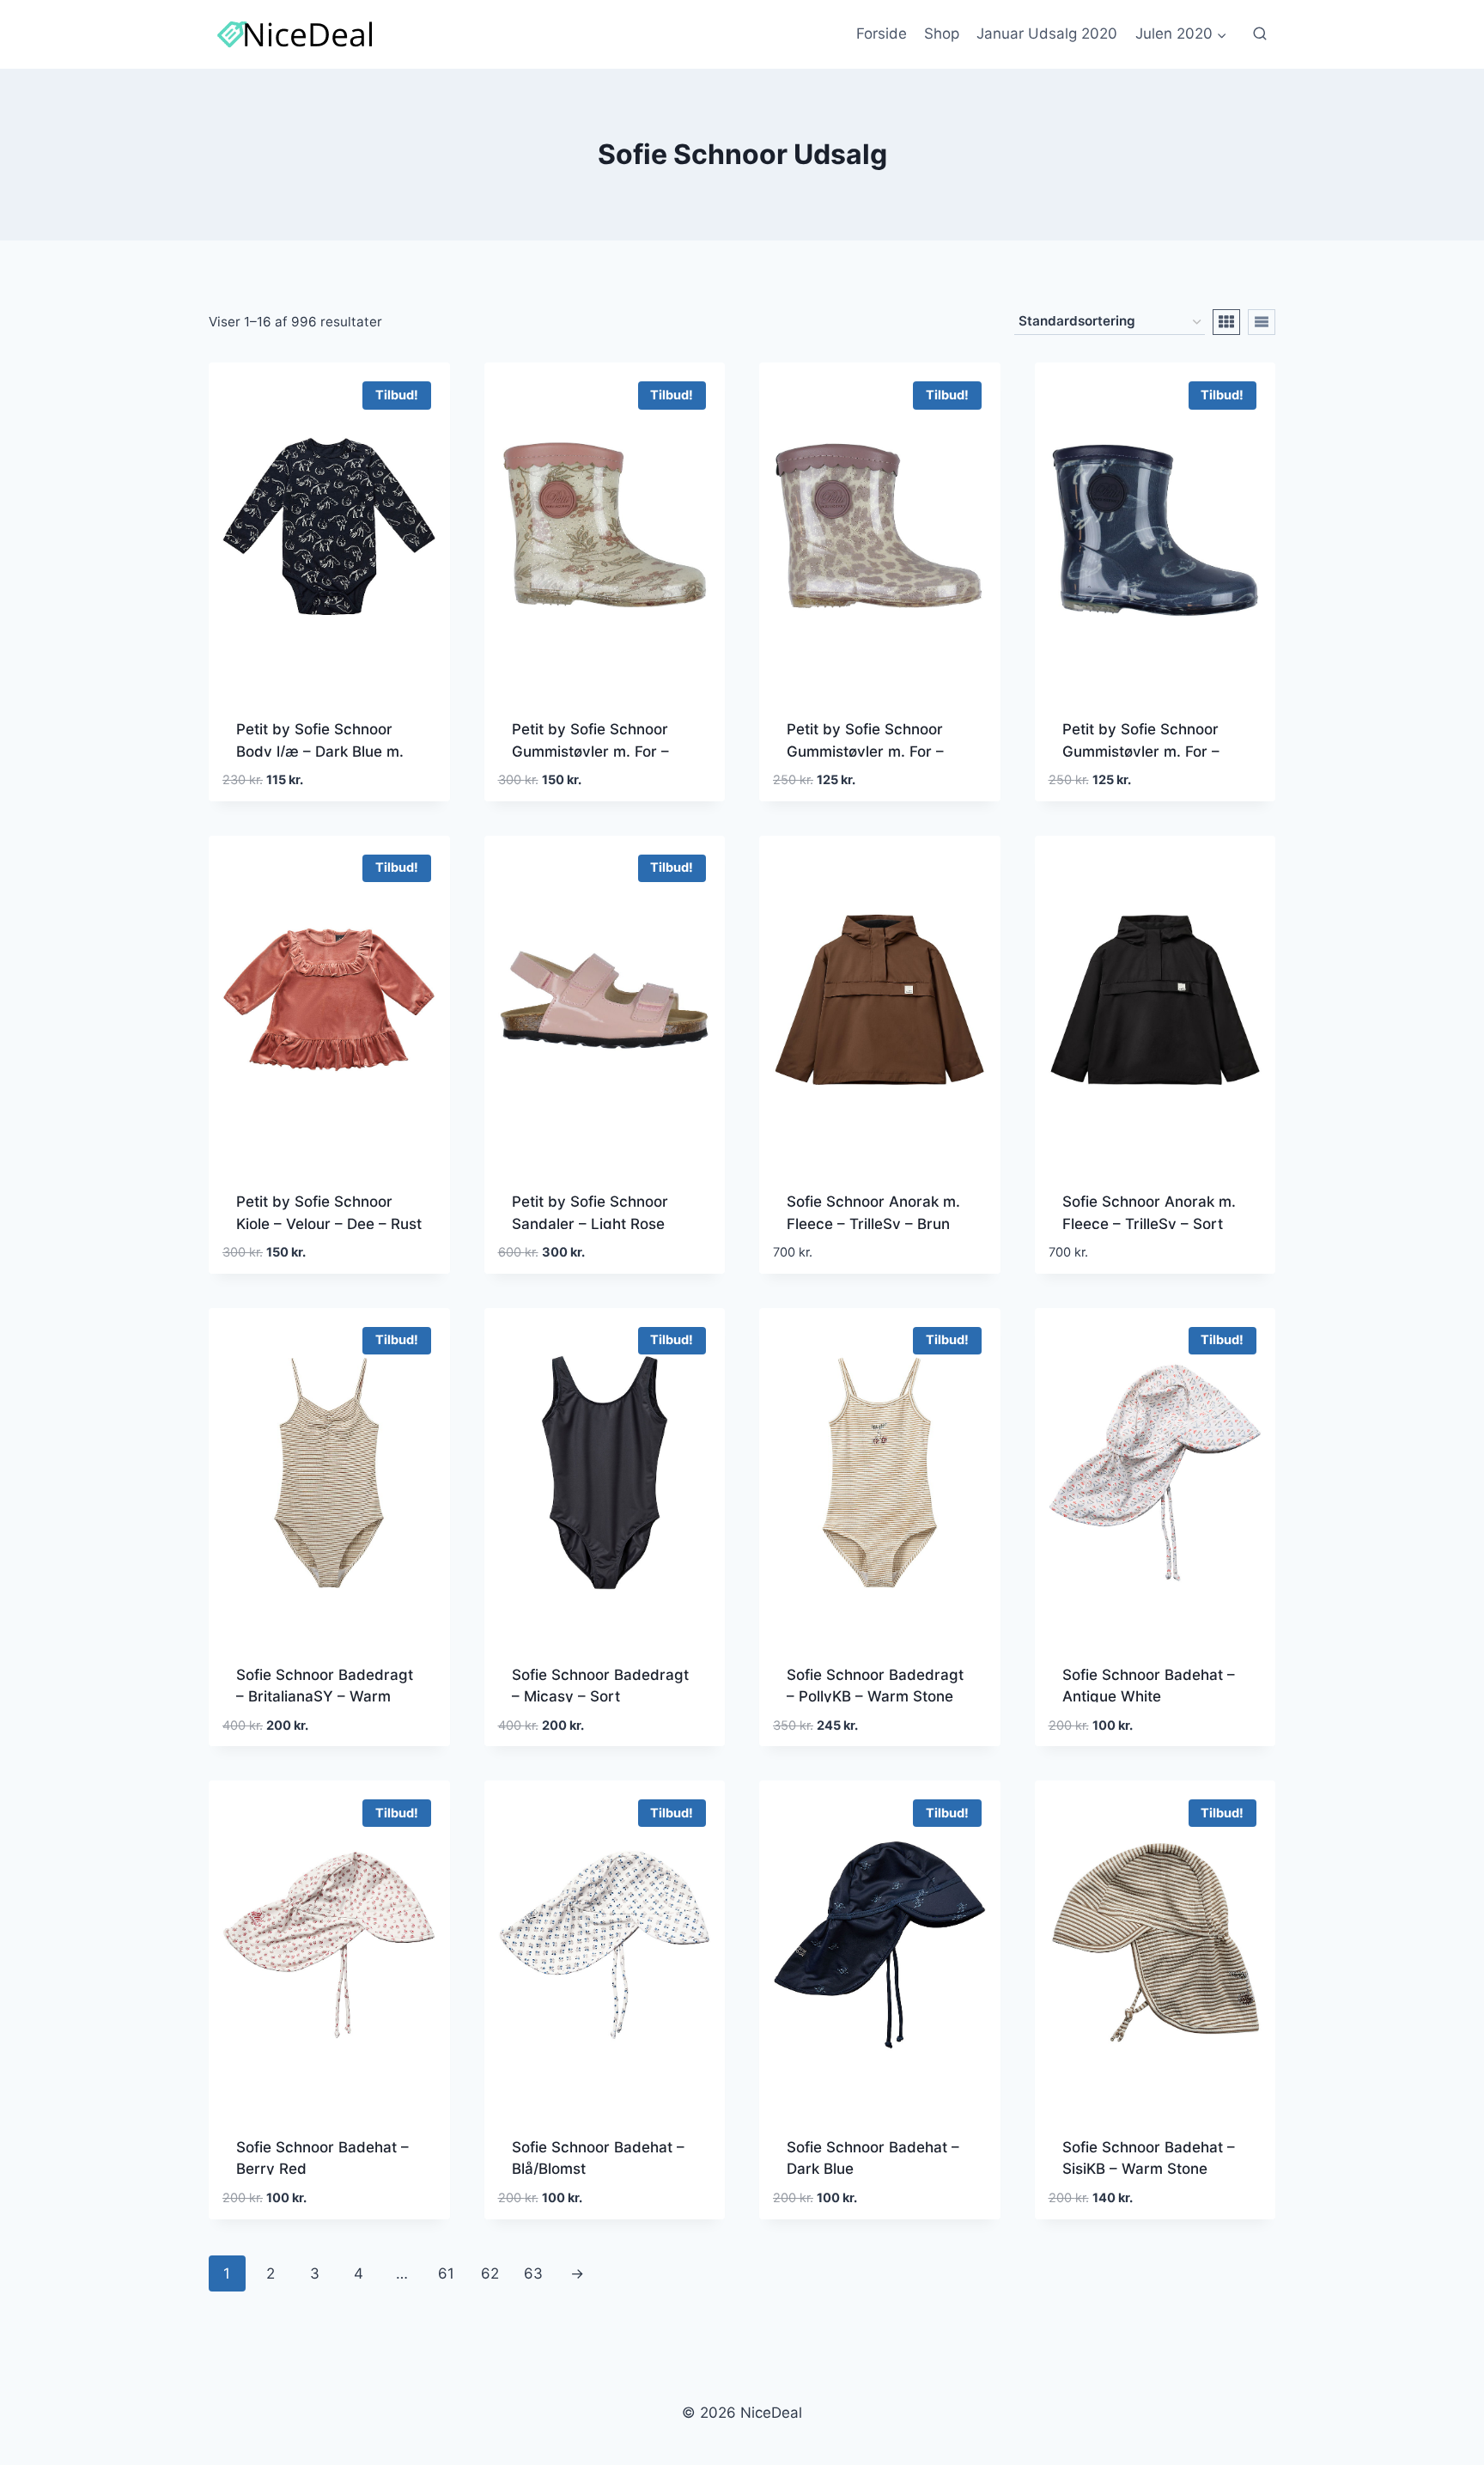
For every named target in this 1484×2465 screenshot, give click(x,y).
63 (533, 2273)
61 (446, 2273)
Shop (942, 33)
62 (490, 2273)
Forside (882, 33)
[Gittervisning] (1226, 322)
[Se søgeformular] (1260, 34)
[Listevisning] (1262, 322)
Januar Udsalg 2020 (1047, 33)
